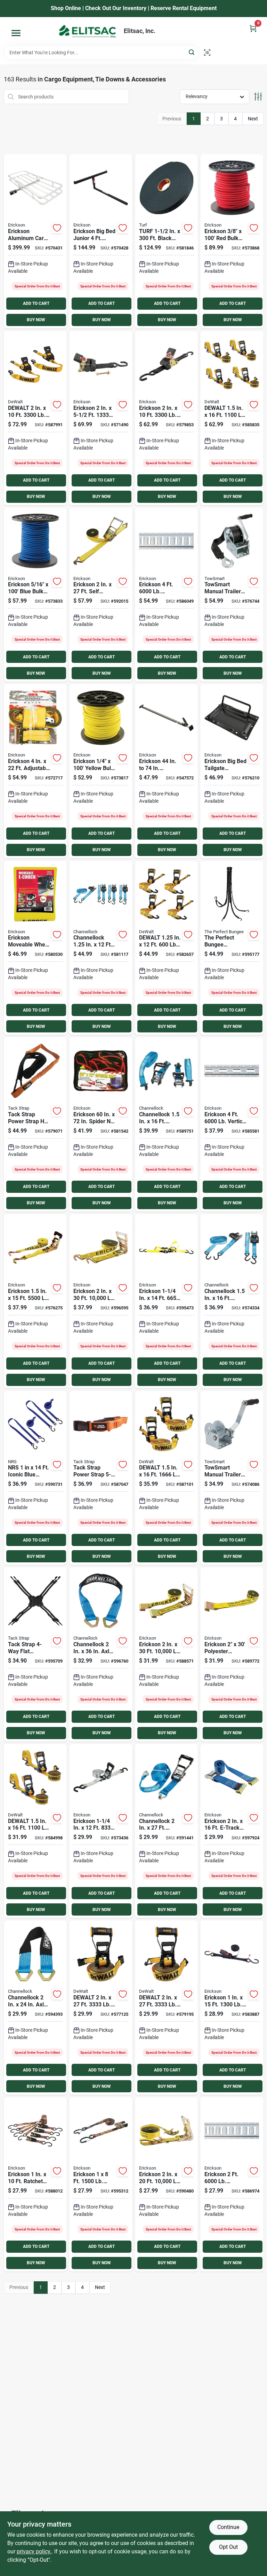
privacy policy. (34, 2551)
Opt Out (228, 2547)
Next (253, 119)
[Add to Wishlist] (57, 228)
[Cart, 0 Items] (253, 28)
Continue (228, 2527)
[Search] (192, 52)
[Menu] (16, 33)
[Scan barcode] (207, 53)
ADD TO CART (36, 303)
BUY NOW (36, 320)
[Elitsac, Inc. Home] (88, 31)
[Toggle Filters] (258, 97)
